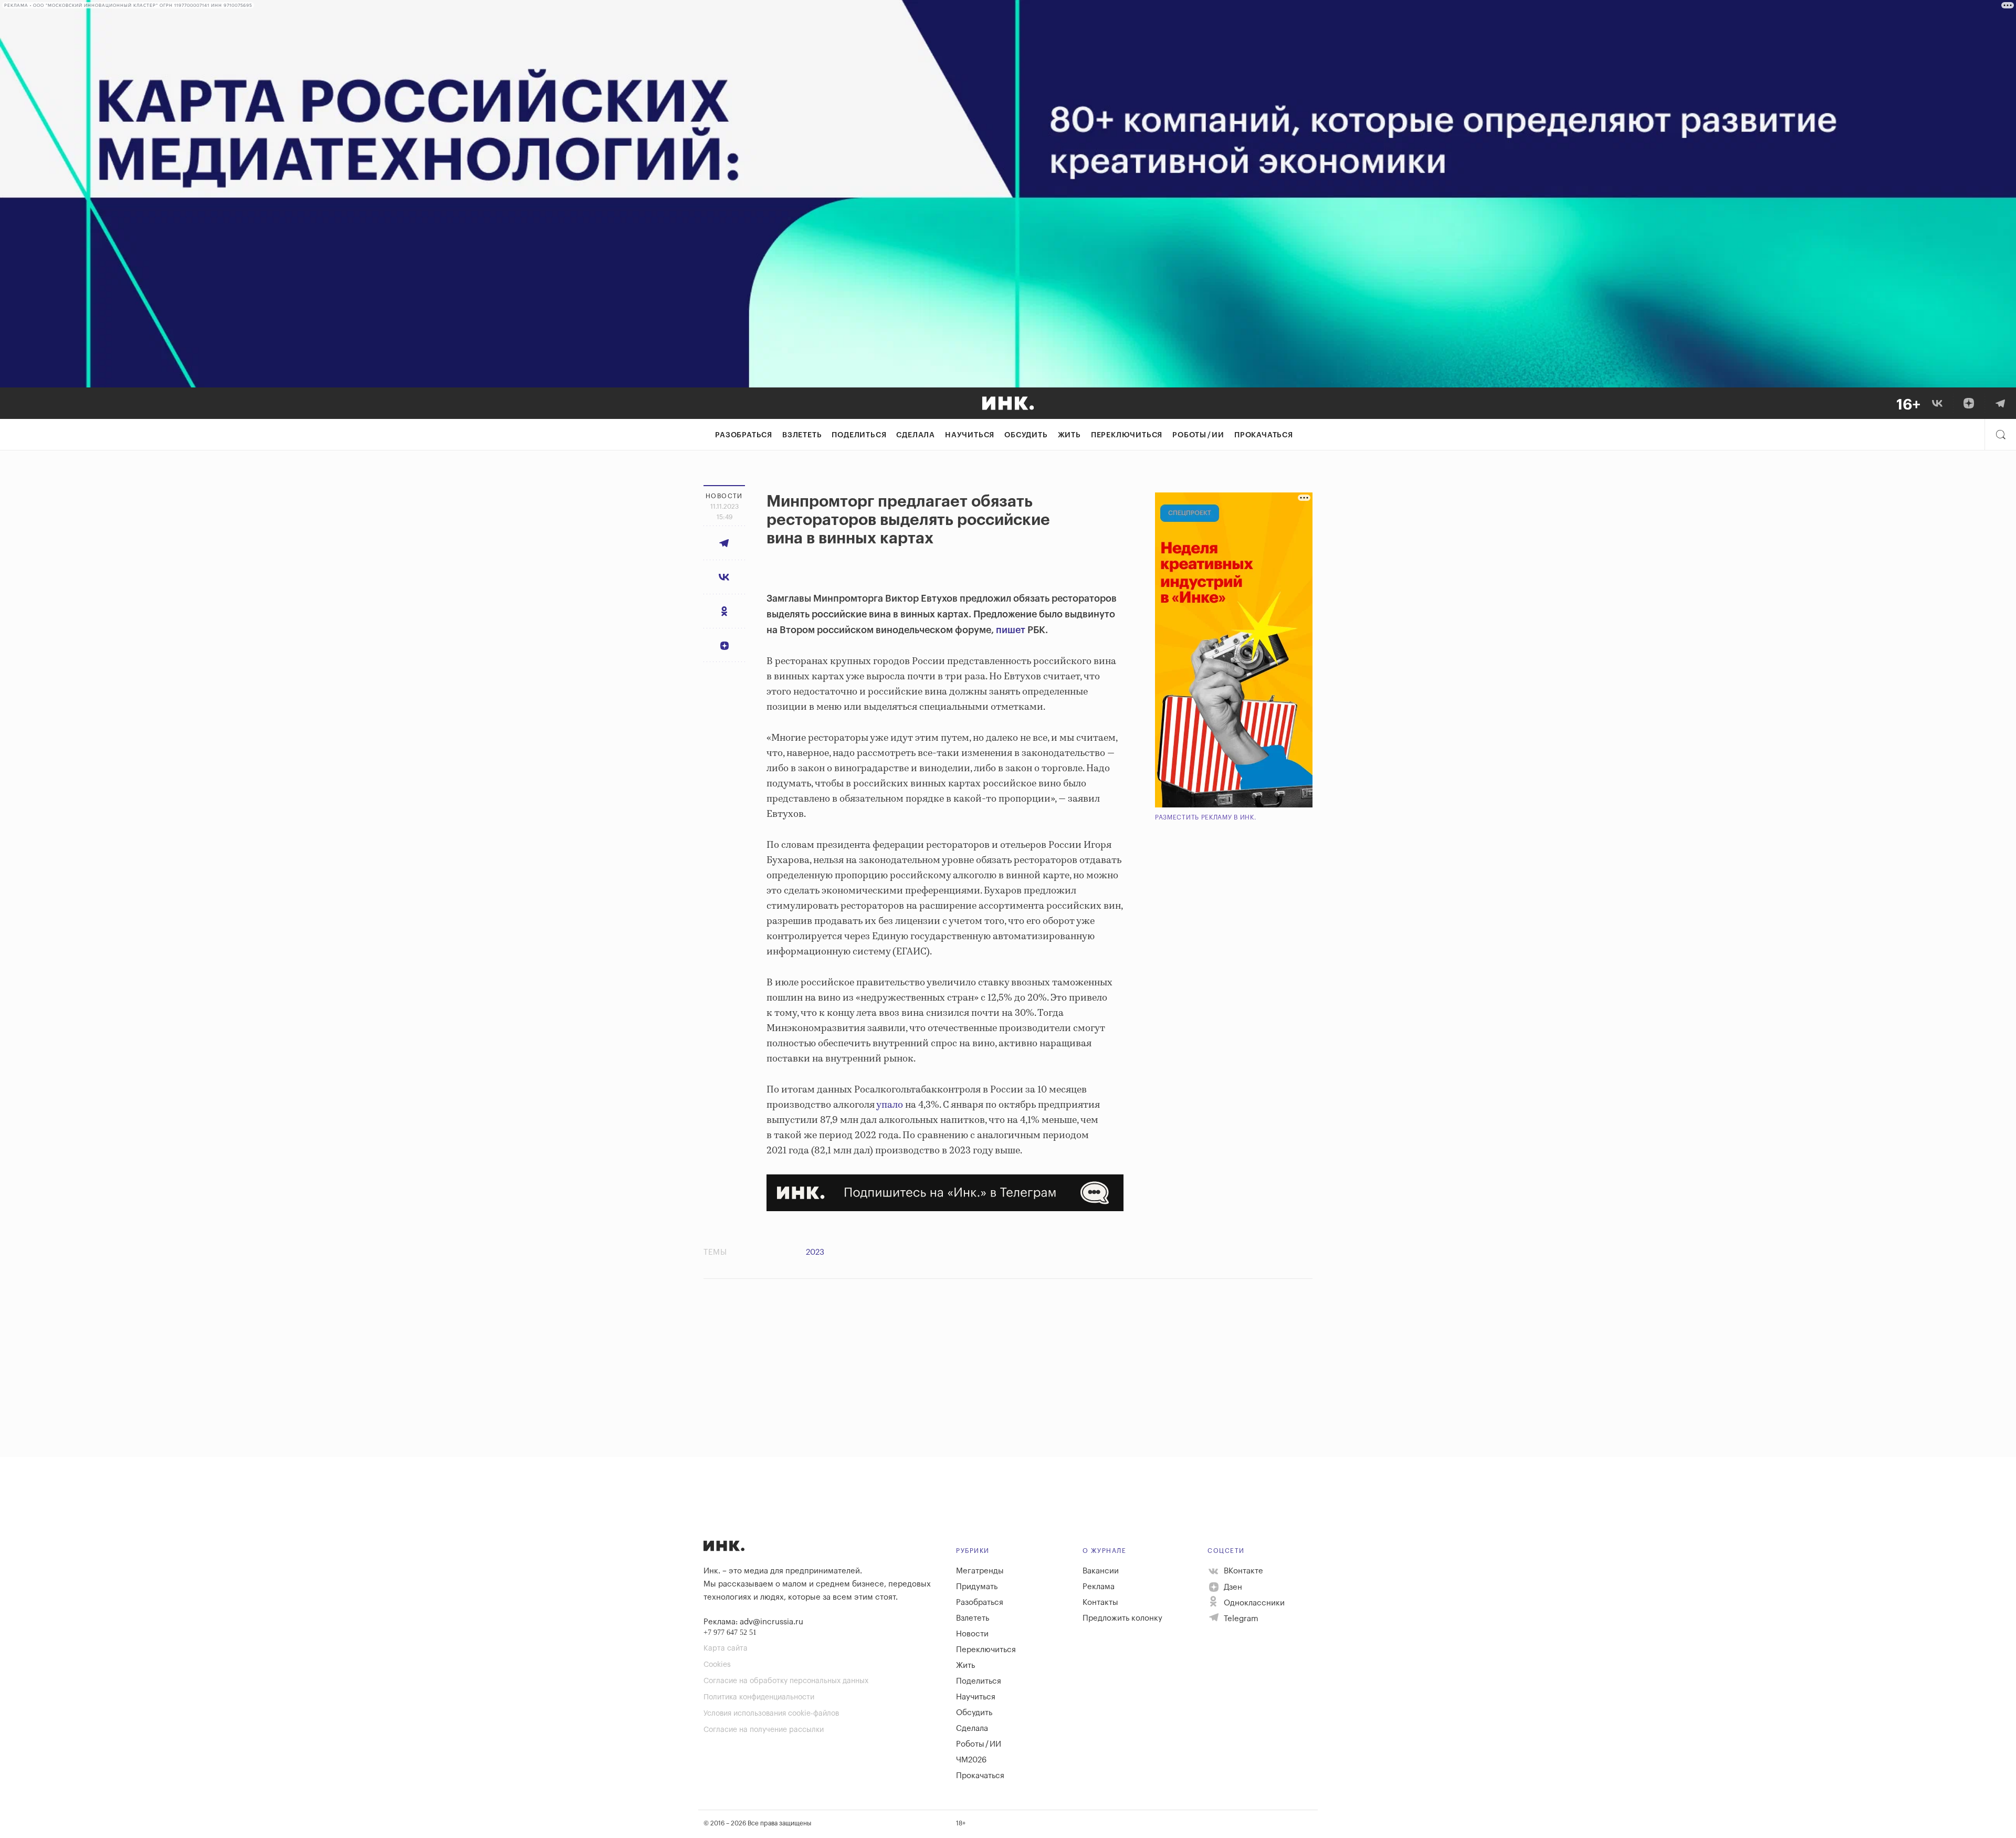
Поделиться (859, 435)
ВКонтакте (1242, 1571)
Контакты (1100, 1603)
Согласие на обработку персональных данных (786, 1681)
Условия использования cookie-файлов (771, 1714)
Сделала (916, 435)
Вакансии (1101, 1571)
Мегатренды (980, 1571)
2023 (815, 1252)
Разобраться (744, 435)
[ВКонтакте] (1937, 403)
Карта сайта (726, 1648)
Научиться (970, 435)
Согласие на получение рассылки (764, 1730)
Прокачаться (1264, 435)
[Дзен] (1969, 403)
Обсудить (1026, 435)
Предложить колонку (1122, 1618)
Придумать (977, 1587)
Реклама (1099, 1587)
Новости (972, 1634)
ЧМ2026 (971, 1760)
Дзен (1232, 1587)
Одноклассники (1253, 1603)
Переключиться (1127, 435)
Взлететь (802, 435)
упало (890, 1105)
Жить (1069, 435)
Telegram (1240, 1619)
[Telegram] (2000, 403)
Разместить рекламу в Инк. (1206, 817)
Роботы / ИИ (1198, 435)
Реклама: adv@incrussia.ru (753, 1622)
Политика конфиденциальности (759, 1697)
